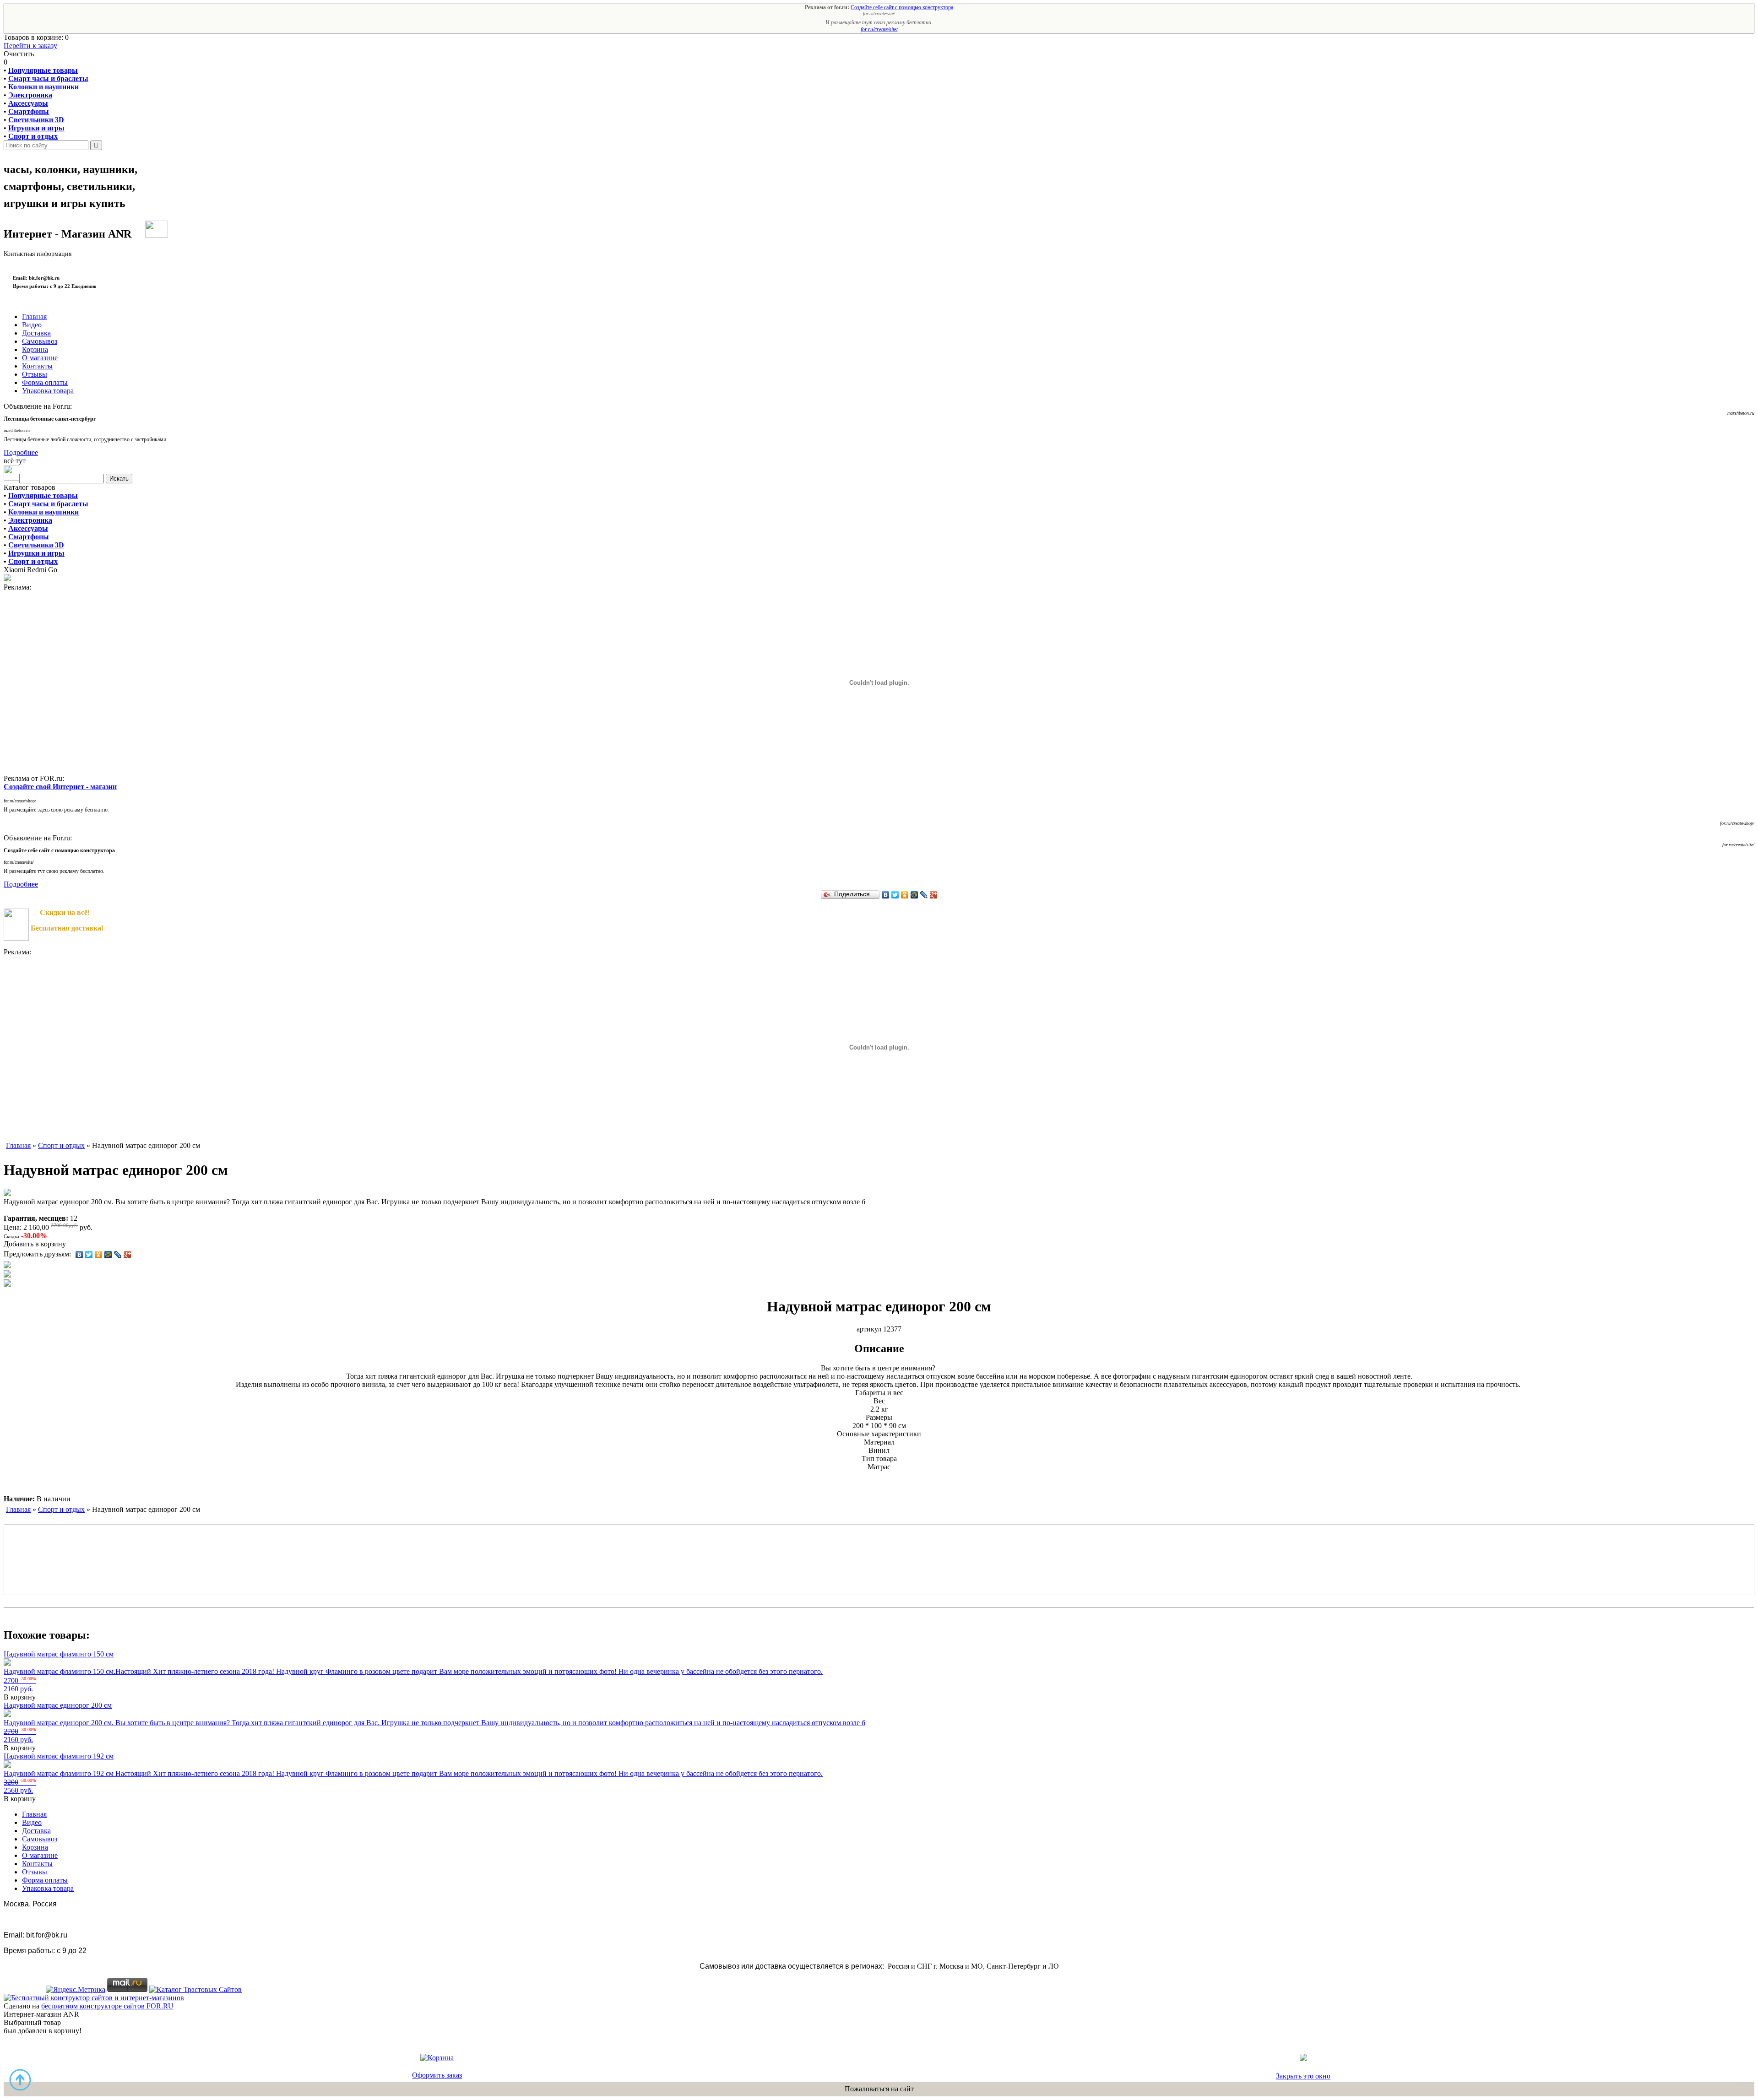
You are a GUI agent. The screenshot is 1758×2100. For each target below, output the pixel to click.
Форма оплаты (45, 382)
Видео (32, 325)
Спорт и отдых (33, 561)
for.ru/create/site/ (879, 29)
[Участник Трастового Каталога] (195, 1989)
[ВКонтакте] (886, 895)
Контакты (37, 366)
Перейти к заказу (30, 46)
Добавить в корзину (35, 1244)
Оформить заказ (437, 2075)
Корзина (35, 349)
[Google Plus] (934, 895)
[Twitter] (895, 895)
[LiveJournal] (924, 895)
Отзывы (35, 374)
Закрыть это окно (1303, 2076)
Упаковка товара (48, 391)
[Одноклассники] (905, 895)
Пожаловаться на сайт (879, 2089)
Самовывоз (40, 341)
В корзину (20, 1697)
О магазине (40, 358)
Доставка (36, 333)
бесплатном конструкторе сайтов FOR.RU (107, 2006)
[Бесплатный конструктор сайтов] (94, 1998)
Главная (34, 317)
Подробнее (21, 452)
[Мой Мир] (914, 895)
